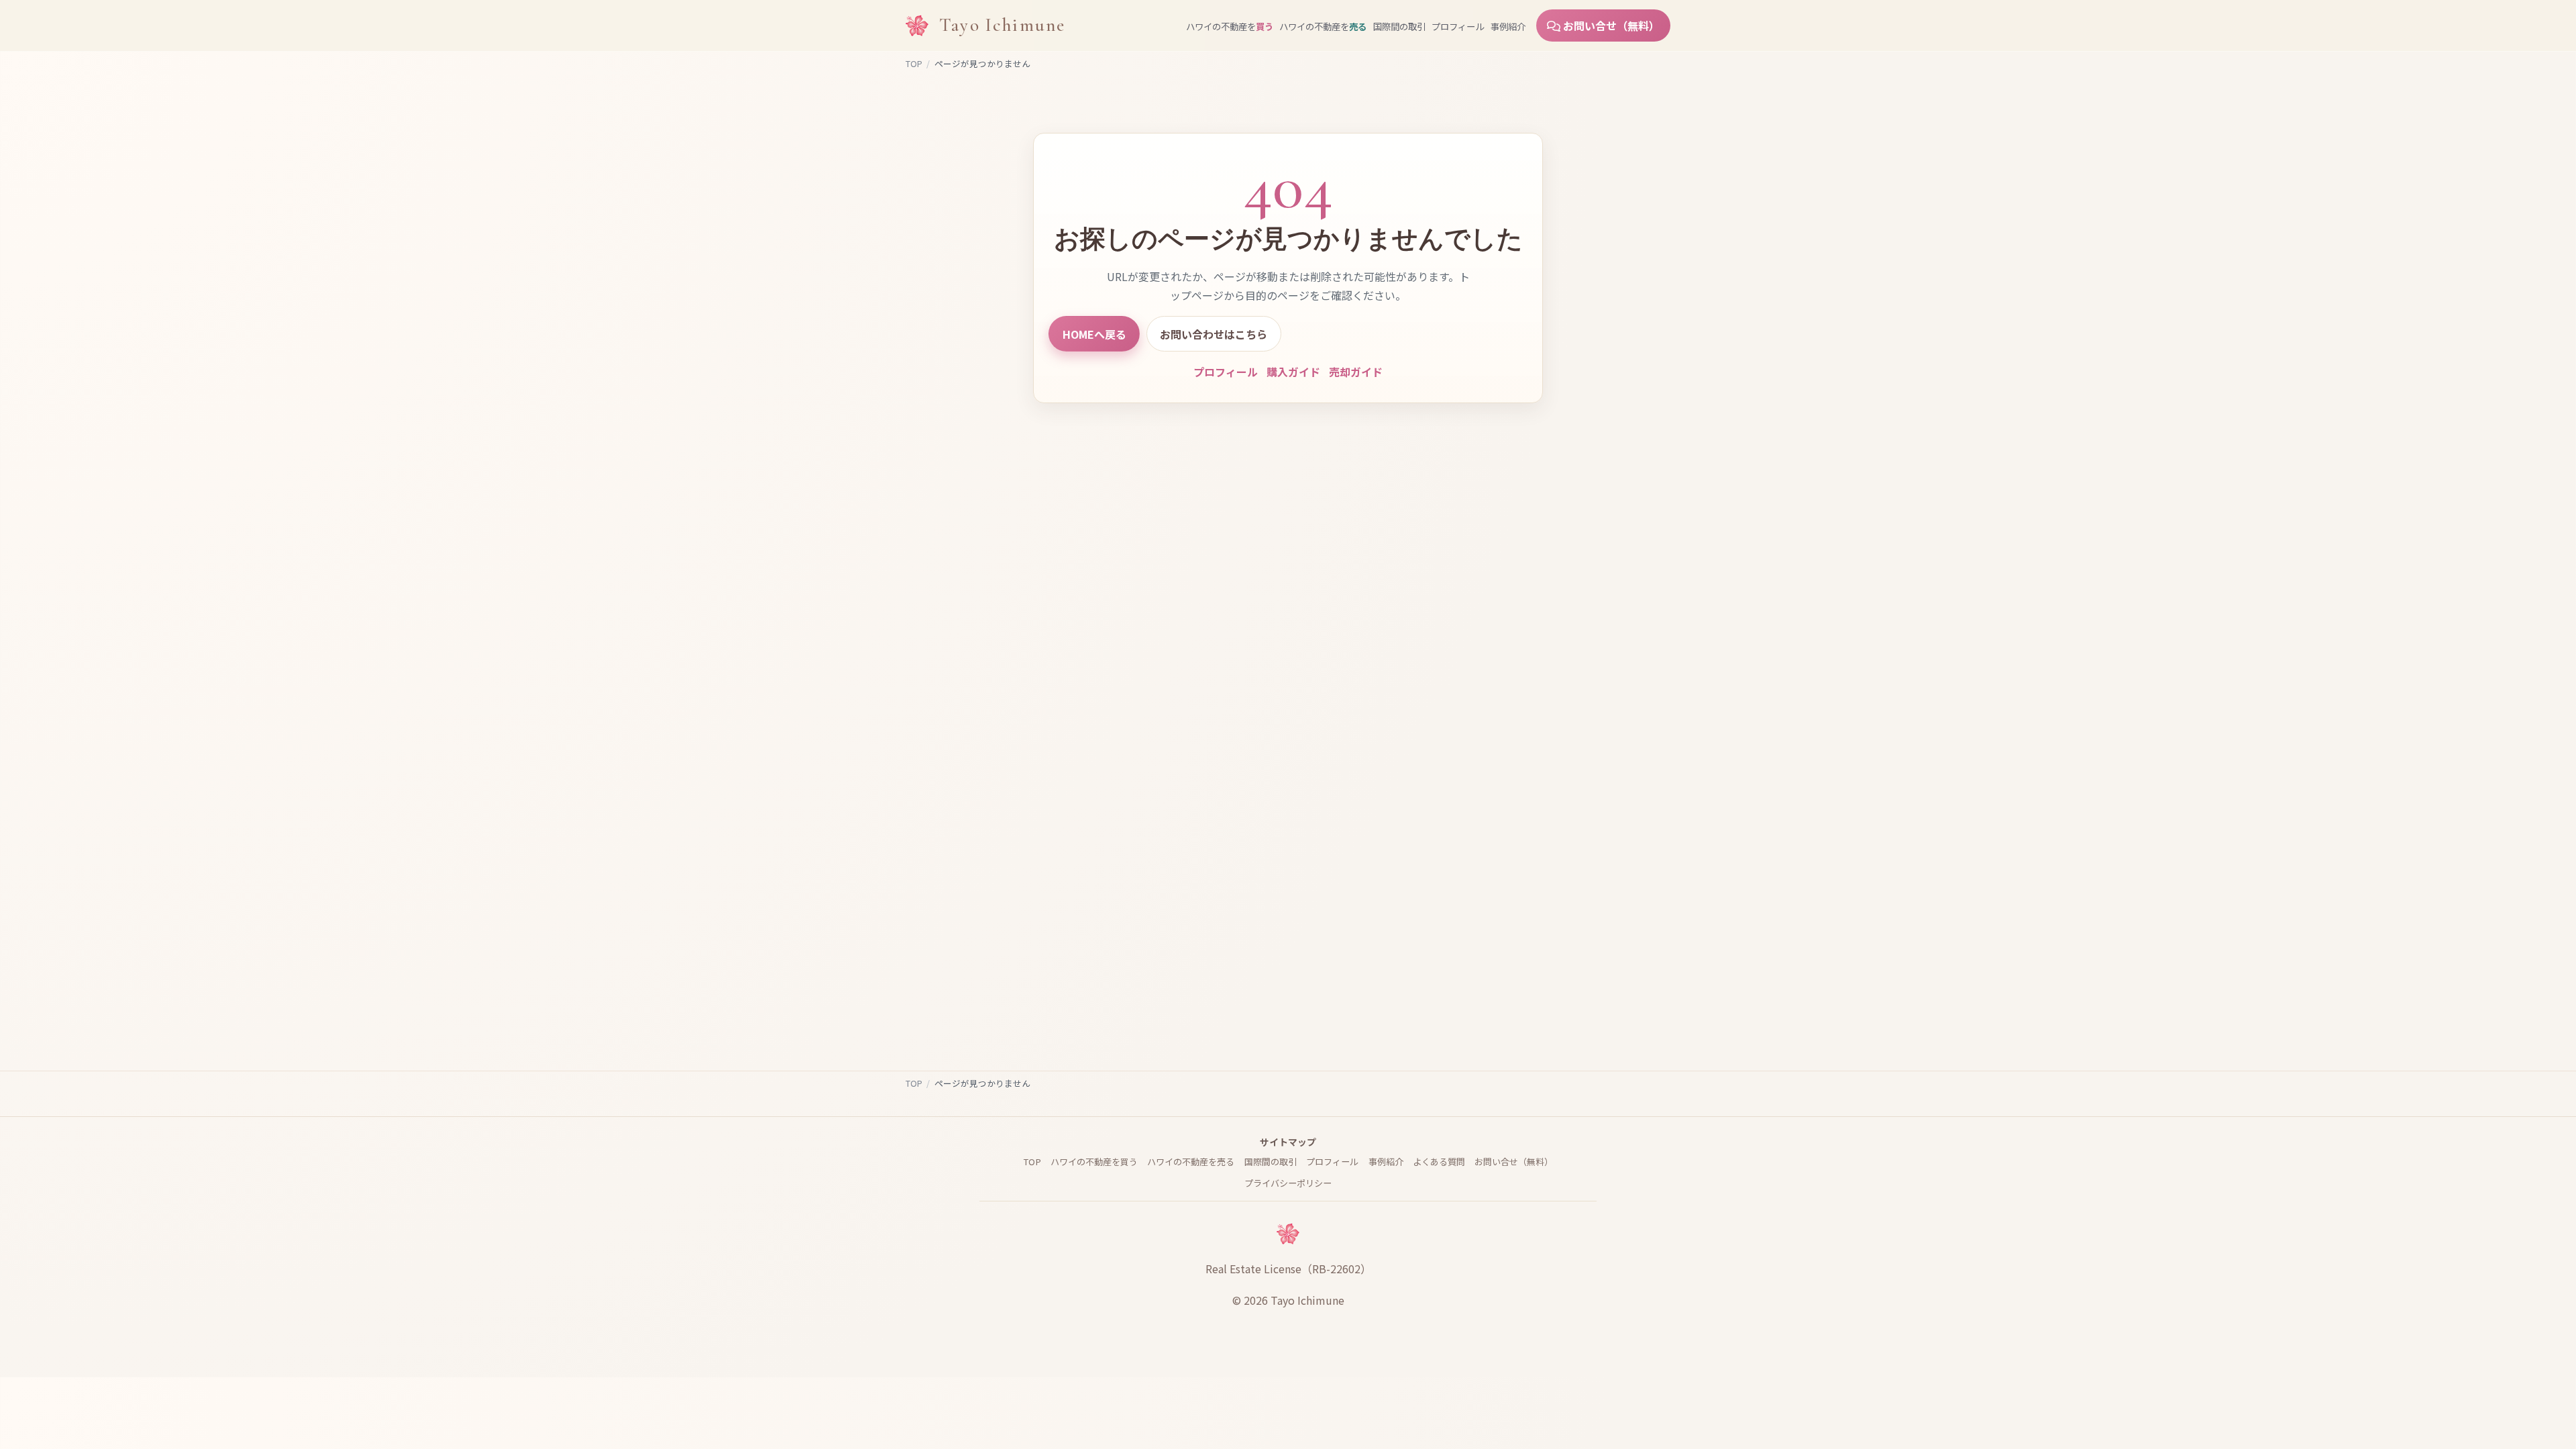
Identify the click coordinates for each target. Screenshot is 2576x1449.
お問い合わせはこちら (1214, 334)
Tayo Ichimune (1002, 25)
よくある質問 (1439, 1162)
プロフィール (1458, 26)
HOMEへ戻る (1094, 334)
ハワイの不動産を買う (1094, 1162)
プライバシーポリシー (1288, 1183)
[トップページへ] (917, 25)
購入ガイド (1293, 372)
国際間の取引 (1399, 26)
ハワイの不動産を (1230, 26)
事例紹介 (1508, 26)
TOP (914, 63)
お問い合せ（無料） (1610, 25)
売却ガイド (1356, 372)
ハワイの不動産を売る (1191, 1162)
